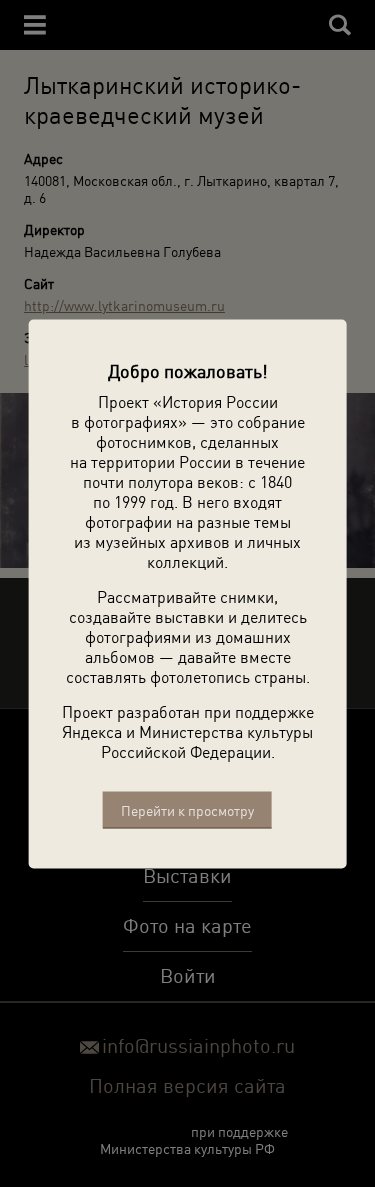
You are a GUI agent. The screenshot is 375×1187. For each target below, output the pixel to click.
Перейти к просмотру (187, 809)
